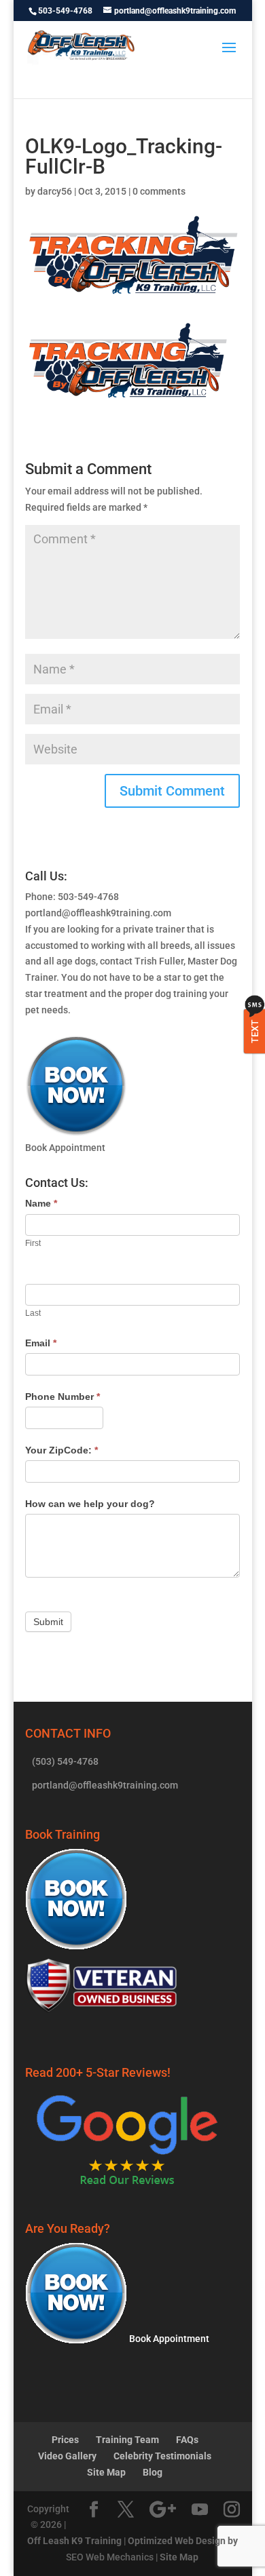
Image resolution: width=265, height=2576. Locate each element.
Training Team (127, 2440)
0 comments (159, 191)
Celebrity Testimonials (162, 2456)
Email (41, 1343)
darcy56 (55, 191)
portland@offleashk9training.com (98, 913)
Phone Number (63, 1397)
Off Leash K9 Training (74, 2541)
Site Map (106, 2472)
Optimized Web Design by (183, 2541)
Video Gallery (67, 2456)
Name (41, 1203)
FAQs (187, 2440)
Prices (65, 2440)
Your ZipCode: (61, 1450)
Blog (153, 2472)
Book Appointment (168, 2339)
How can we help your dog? (90, 1504)
